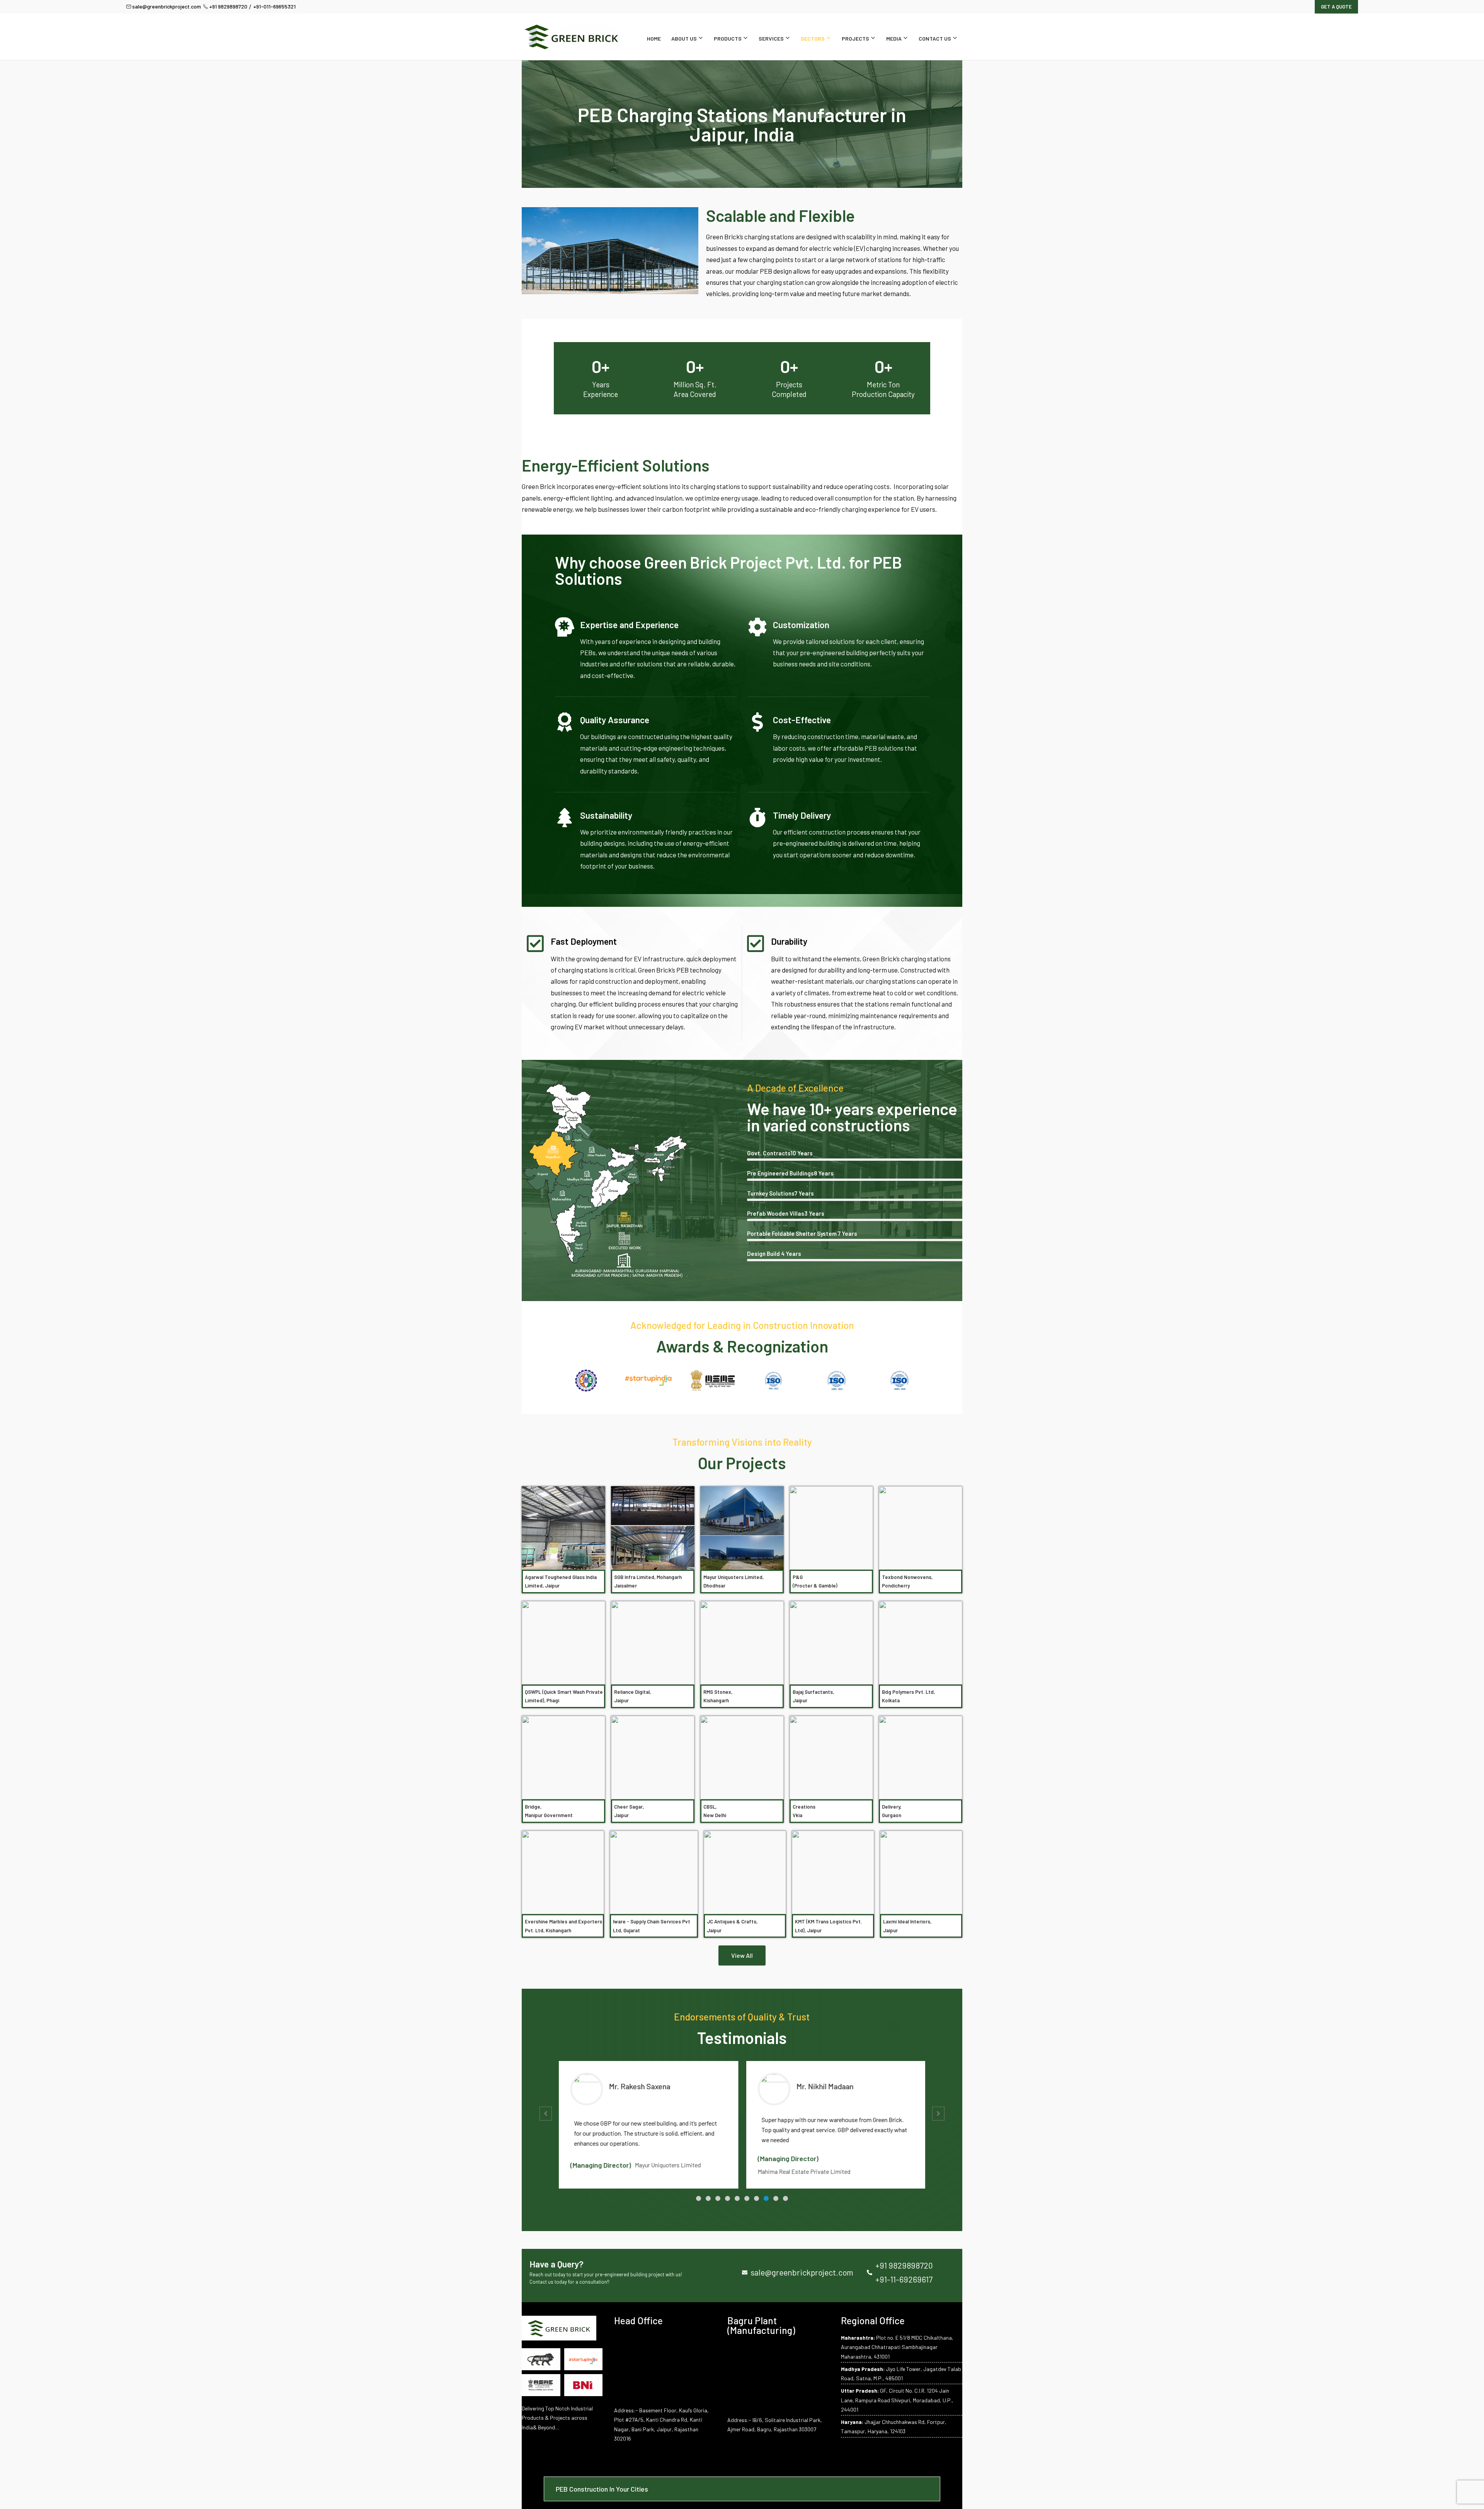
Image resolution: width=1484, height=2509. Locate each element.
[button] (699, 2198)
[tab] (742, 2489)
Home (654, 38)
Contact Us (935, 38)
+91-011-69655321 (274, 6)
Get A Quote (1336, 7)
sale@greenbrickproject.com (167, 6)
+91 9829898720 (228, 6)
